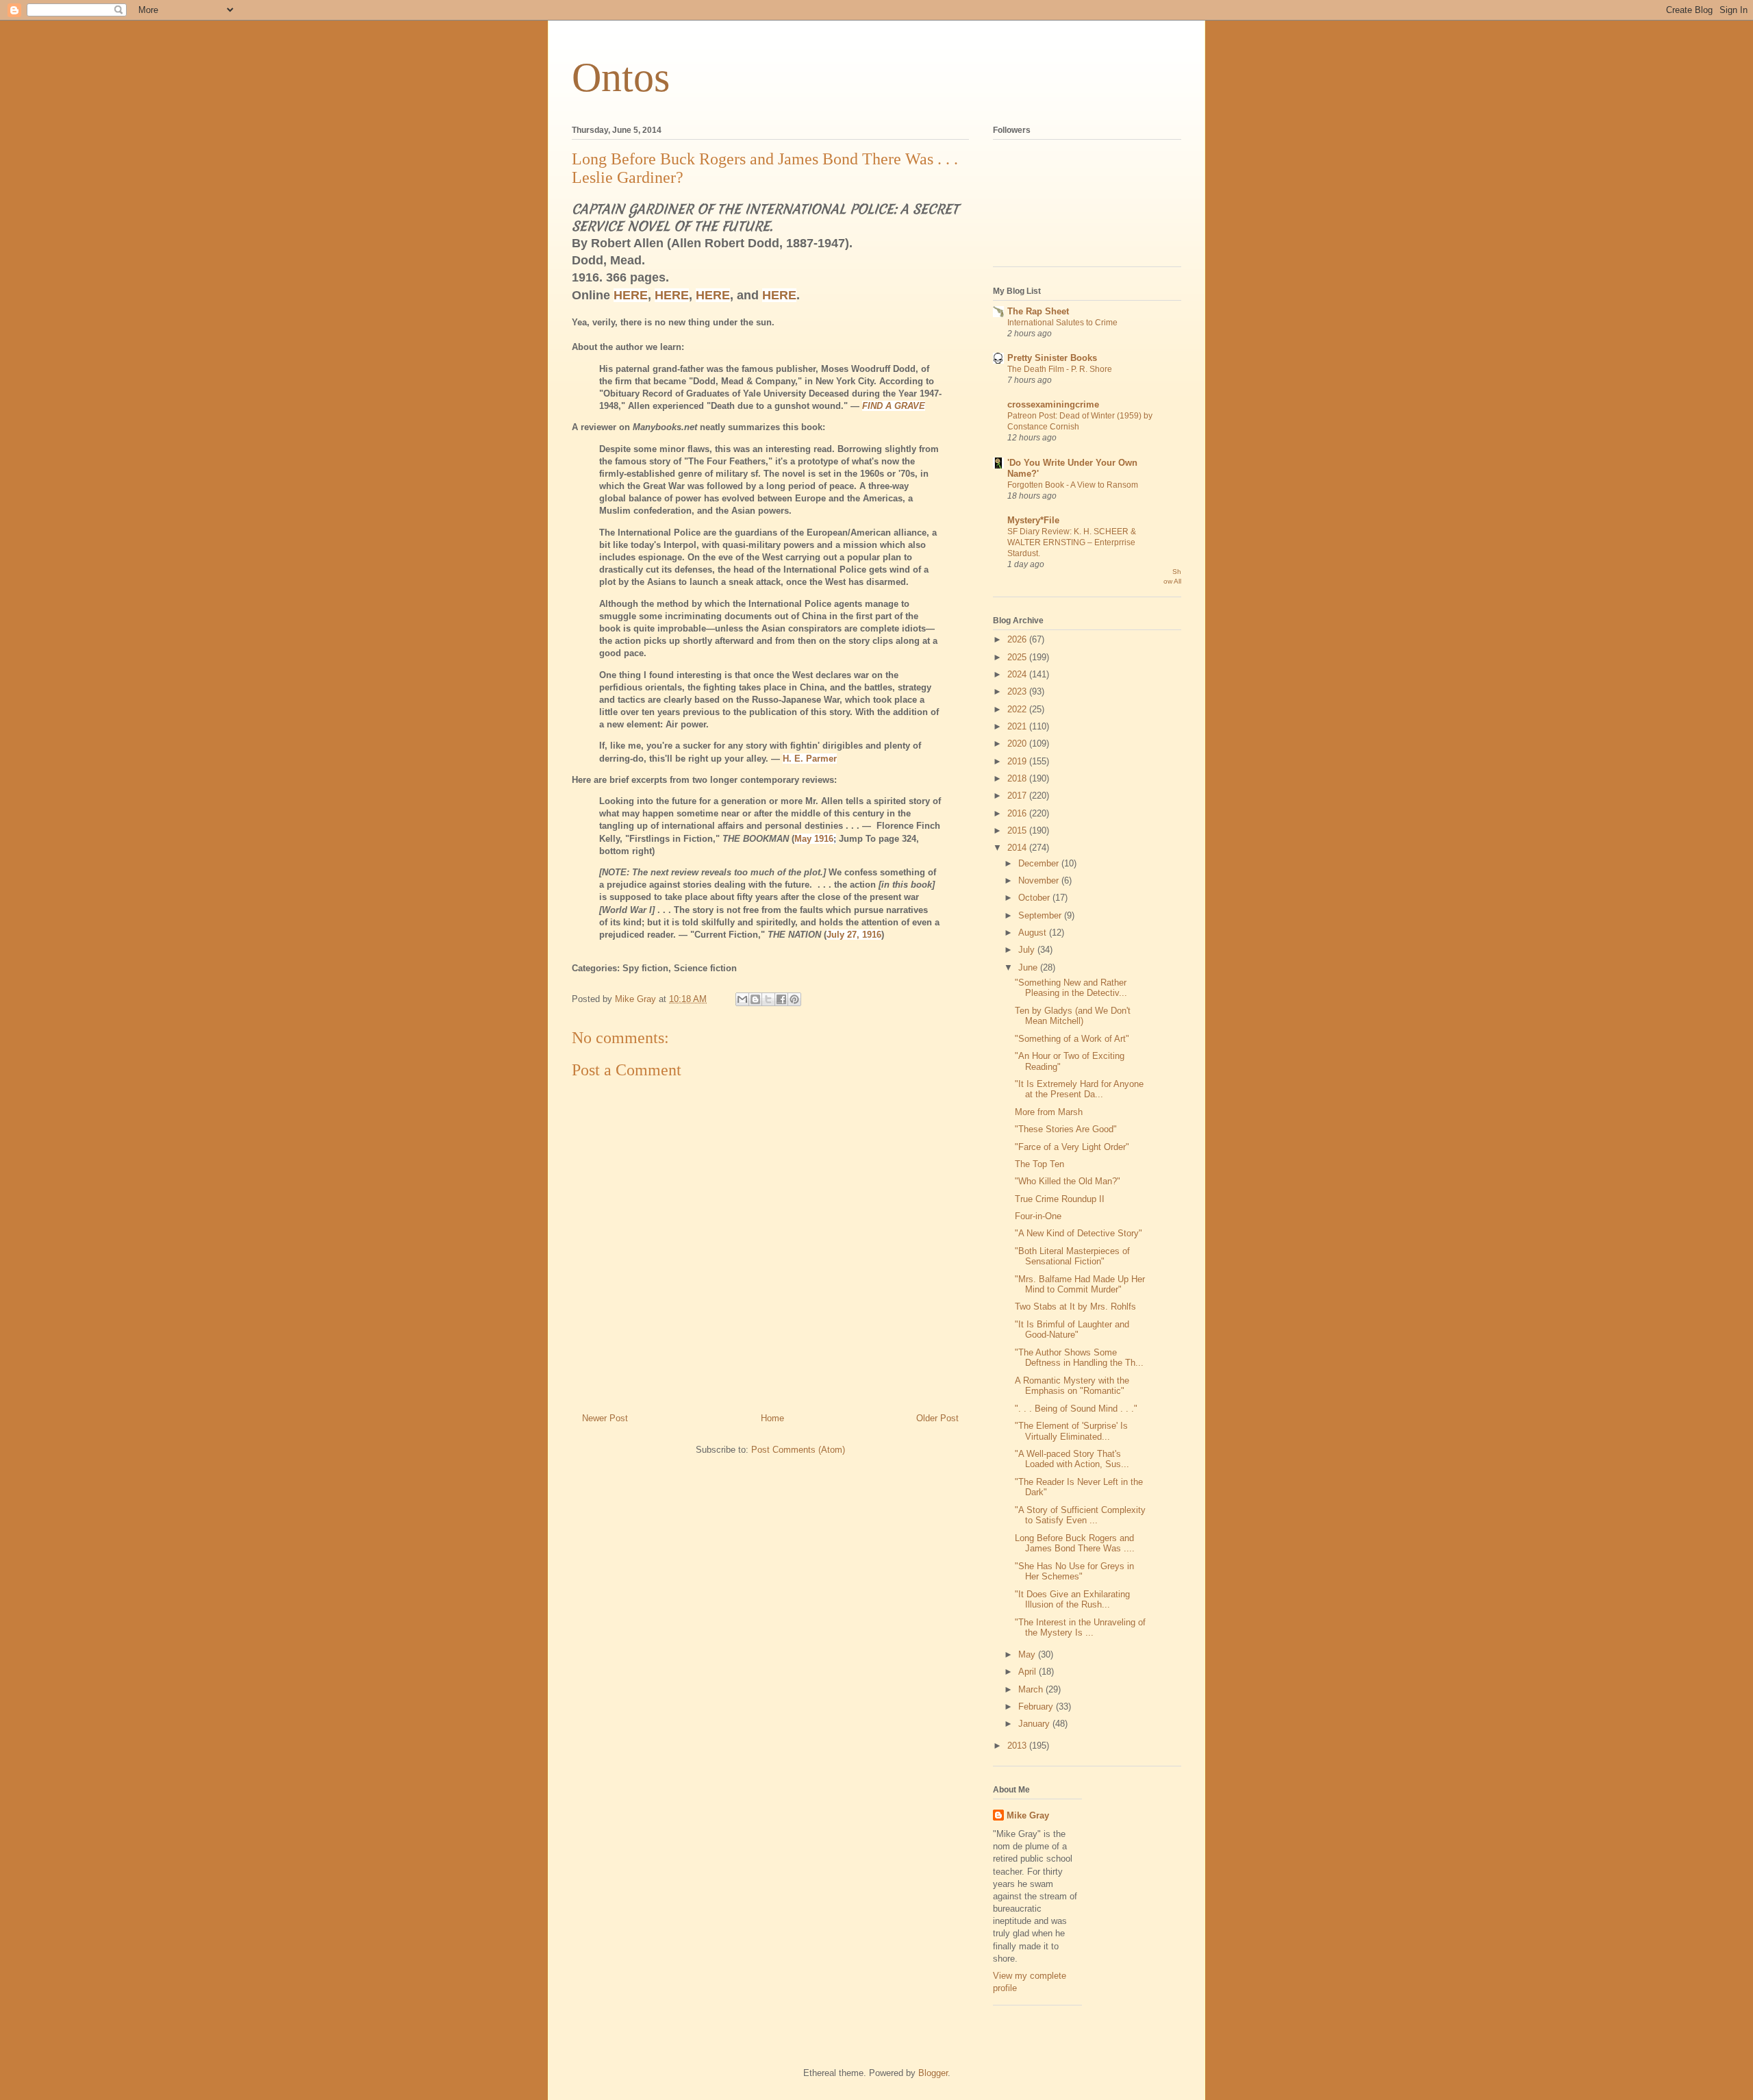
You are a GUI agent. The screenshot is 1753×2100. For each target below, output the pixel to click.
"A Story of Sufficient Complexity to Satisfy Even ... (1080, 1515)
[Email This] (742, 999)
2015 (1018, 830)
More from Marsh (1049, 1112)
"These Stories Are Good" (1066, 1129)
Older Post (937, 1418)
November (1040, 880)
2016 (1018, 813)
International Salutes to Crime (1062, 323)
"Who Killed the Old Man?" (1068, 1181)
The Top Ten (1039, 1164)
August (1034, 933)
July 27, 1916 (854, 935)
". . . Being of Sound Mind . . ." (1076, 1409)
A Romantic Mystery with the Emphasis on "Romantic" (1072, 1386)
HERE (631, 295)
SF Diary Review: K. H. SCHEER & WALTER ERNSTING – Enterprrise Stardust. (1072, 542)
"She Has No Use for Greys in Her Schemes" (1074, 1572)
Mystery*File (1033, 520)
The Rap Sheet (1038, 311)
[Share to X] (768, 999)
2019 (1018, 761)
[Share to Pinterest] (794, 999)
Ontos (621, 77)
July (1028, 950)
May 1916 (814, 839)
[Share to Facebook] (781, 999)
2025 (1018, 657)
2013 (1018, 1746)
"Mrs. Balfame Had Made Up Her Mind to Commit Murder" (1080, 1285)
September (1041, 915)
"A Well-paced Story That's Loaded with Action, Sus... (1072, 1459)
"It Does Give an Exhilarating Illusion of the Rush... (1072, 1600)
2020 (1018, 743)
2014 (1018, 848)
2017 (1018, 796)
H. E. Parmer (810, 759)
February (1037, 1707)
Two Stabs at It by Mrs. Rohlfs (1075, 1307)
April (1029, 1672)
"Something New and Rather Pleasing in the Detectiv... (1071, 988)
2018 (1018, 778)
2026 (1018, 639)
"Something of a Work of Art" (1072, 1039)
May (1028, 1654)
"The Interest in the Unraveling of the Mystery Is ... (1080, 1628)
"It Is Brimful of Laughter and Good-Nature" (1072, 1330)
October (1035, 898)
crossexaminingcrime (1053, 404)
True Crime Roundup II (1060, 1199)
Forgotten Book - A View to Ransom (1073, 485)
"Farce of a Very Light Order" (1072, 1147)
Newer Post (605, 1418)
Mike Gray (1028, 1815)
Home (772, 1418)
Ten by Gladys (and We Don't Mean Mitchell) (1073, 1016)
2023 (1018, 691)
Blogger (933, 2073)
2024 (1018, 674)
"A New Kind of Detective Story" (1079, 1233)
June (1029, 967)
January (1035, 1724)
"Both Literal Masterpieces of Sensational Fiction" (1072, 1257)
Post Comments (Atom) (798, 1450)
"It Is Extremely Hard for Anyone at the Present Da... (1079, 1089)
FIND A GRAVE (894, 406)
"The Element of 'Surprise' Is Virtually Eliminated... (1071, 1431)
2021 (1018, 726)
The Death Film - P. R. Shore (1060, 369)
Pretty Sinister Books (1052, 358)
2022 (1018, 709)
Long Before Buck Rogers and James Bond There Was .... (1075, 1543)
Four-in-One (1038, 1216)
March (1032, 1689)
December (1040, 863)
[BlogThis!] (755, 999)
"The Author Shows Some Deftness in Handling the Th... (1079, 1358)
